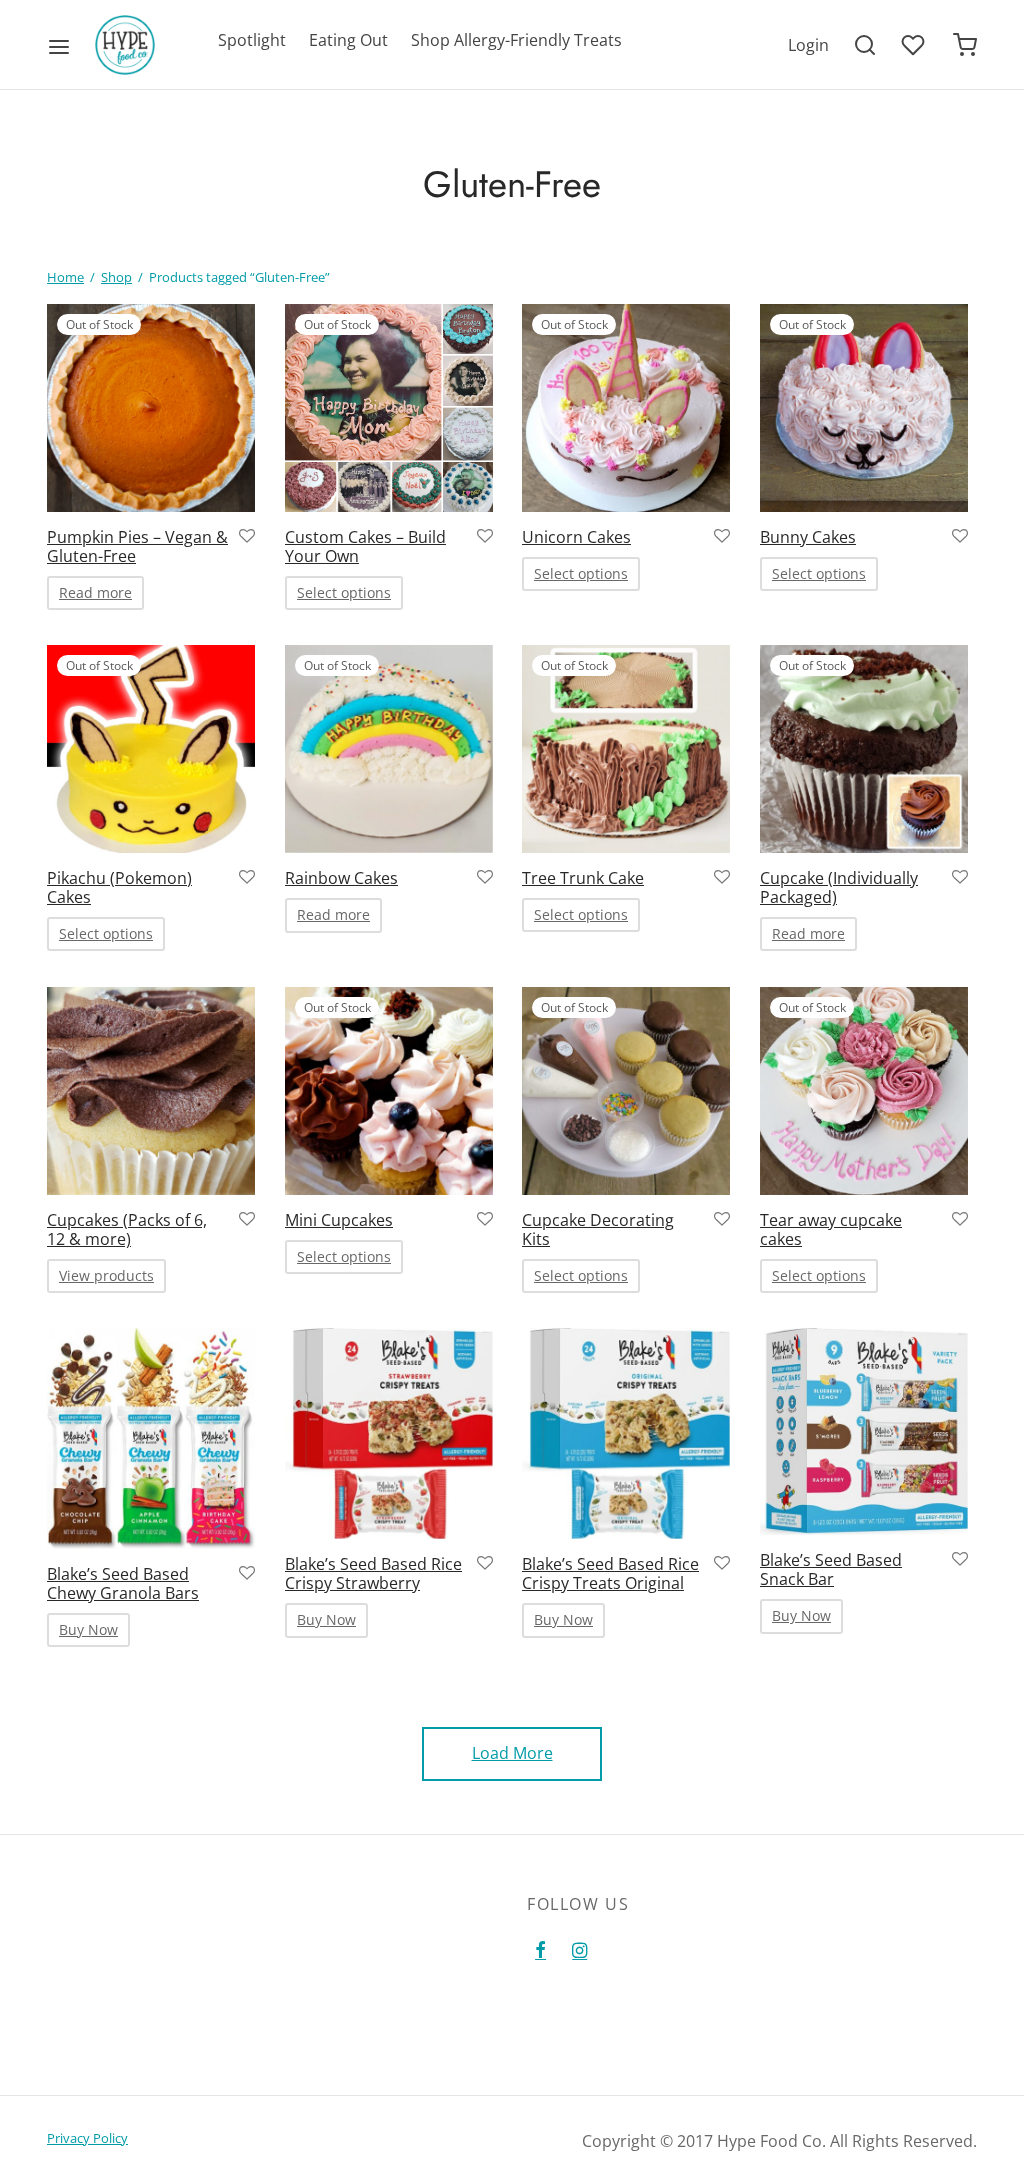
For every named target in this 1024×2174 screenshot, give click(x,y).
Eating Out (348, 40)
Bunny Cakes (808, 537)
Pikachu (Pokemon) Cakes (119, 887)
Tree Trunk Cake (583, 878)
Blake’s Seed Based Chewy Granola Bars (123, 1583)
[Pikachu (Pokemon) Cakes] (151, 749)
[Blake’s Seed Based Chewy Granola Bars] (151, 1438)
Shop (116, 277)
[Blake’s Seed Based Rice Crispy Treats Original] (626, 1433)
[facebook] (540, 1951)
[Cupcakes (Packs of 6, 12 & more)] (151, 1091)
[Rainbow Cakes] (389, 749)
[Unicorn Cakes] (626, 408)
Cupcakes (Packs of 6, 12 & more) (127, 1228)
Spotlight (252, 40)
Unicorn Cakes (576, 537)
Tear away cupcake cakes (831, 1228)
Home (65, 277)
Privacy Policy (87, 2138)
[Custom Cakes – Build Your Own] (389, 408)
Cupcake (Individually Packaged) (839, 887)
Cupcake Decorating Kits (598, 1228)
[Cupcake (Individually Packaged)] (864, 749)
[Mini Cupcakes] (389, 1091)
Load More (512, 1753)
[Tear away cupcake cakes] (864, 1091)
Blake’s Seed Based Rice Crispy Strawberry (373, 1573)
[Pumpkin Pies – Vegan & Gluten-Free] (151, 408)
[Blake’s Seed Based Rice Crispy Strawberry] (389, 1433)
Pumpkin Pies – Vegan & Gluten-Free (137, 546)
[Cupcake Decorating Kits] (626, 1091)
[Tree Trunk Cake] (626, 749)
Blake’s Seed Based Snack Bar (831, 1569)
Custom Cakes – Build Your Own (365, 546)
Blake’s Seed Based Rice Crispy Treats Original (610, 1573)
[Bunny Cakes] (864, 408)
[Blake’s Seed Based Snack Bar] (864, 1431)
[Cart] (965, 45)
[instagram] (579, 1951)
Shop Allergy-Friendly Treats (516, 40)
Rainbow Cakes (341, 878)
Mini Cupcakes (339, 1219)
